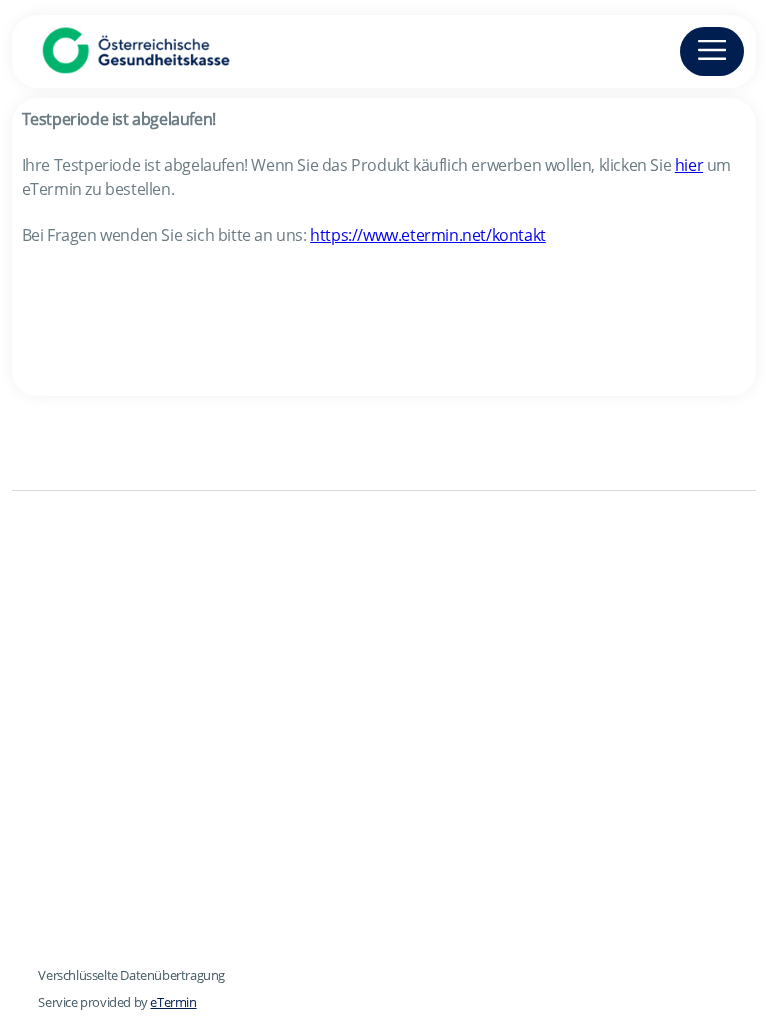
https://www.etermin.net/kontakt (428, 235)
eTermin (173, 1002)
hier (689, 165)
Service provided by (117, 1002)
